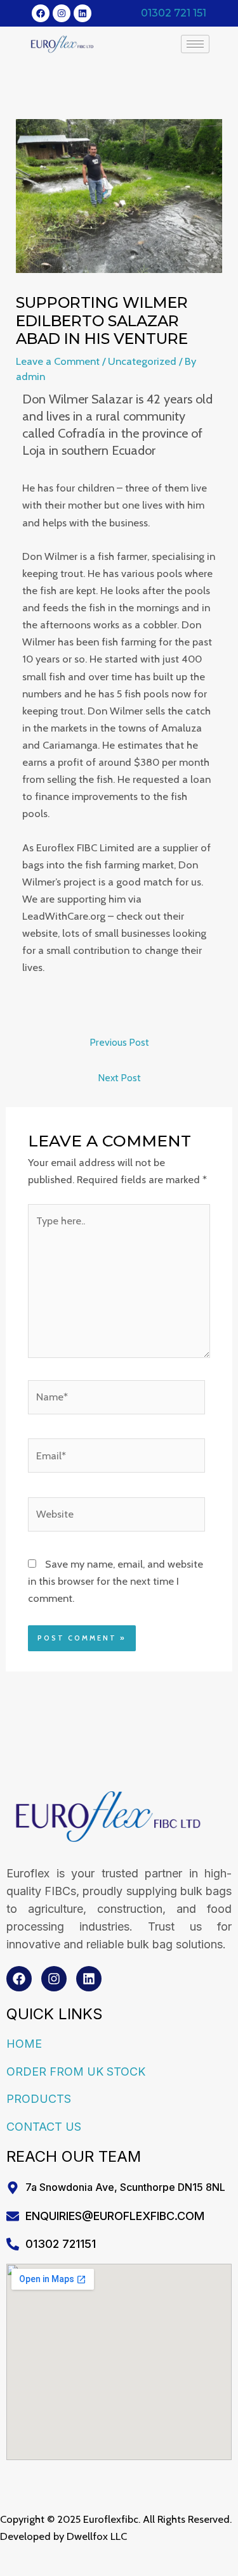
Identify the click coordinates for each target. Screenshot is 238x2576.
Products (39, 2099)
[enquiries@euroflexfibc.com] (13, 2216)
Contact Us (44, 2127)
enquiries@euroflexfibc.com (115, 2216)
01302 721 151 (174, 13)
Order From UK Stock (76, 2072)
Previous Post (119, 1042)
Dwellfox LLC (97, 2536)
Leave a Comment (58, 361)
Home (24, 2044)
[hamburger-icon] (195, 44)
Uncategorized (142, 361)
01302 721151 (61, 2244)
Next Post (119, 1078)
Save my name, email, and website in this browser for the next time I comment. (116, 1581)
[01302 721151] (13, 2244)
